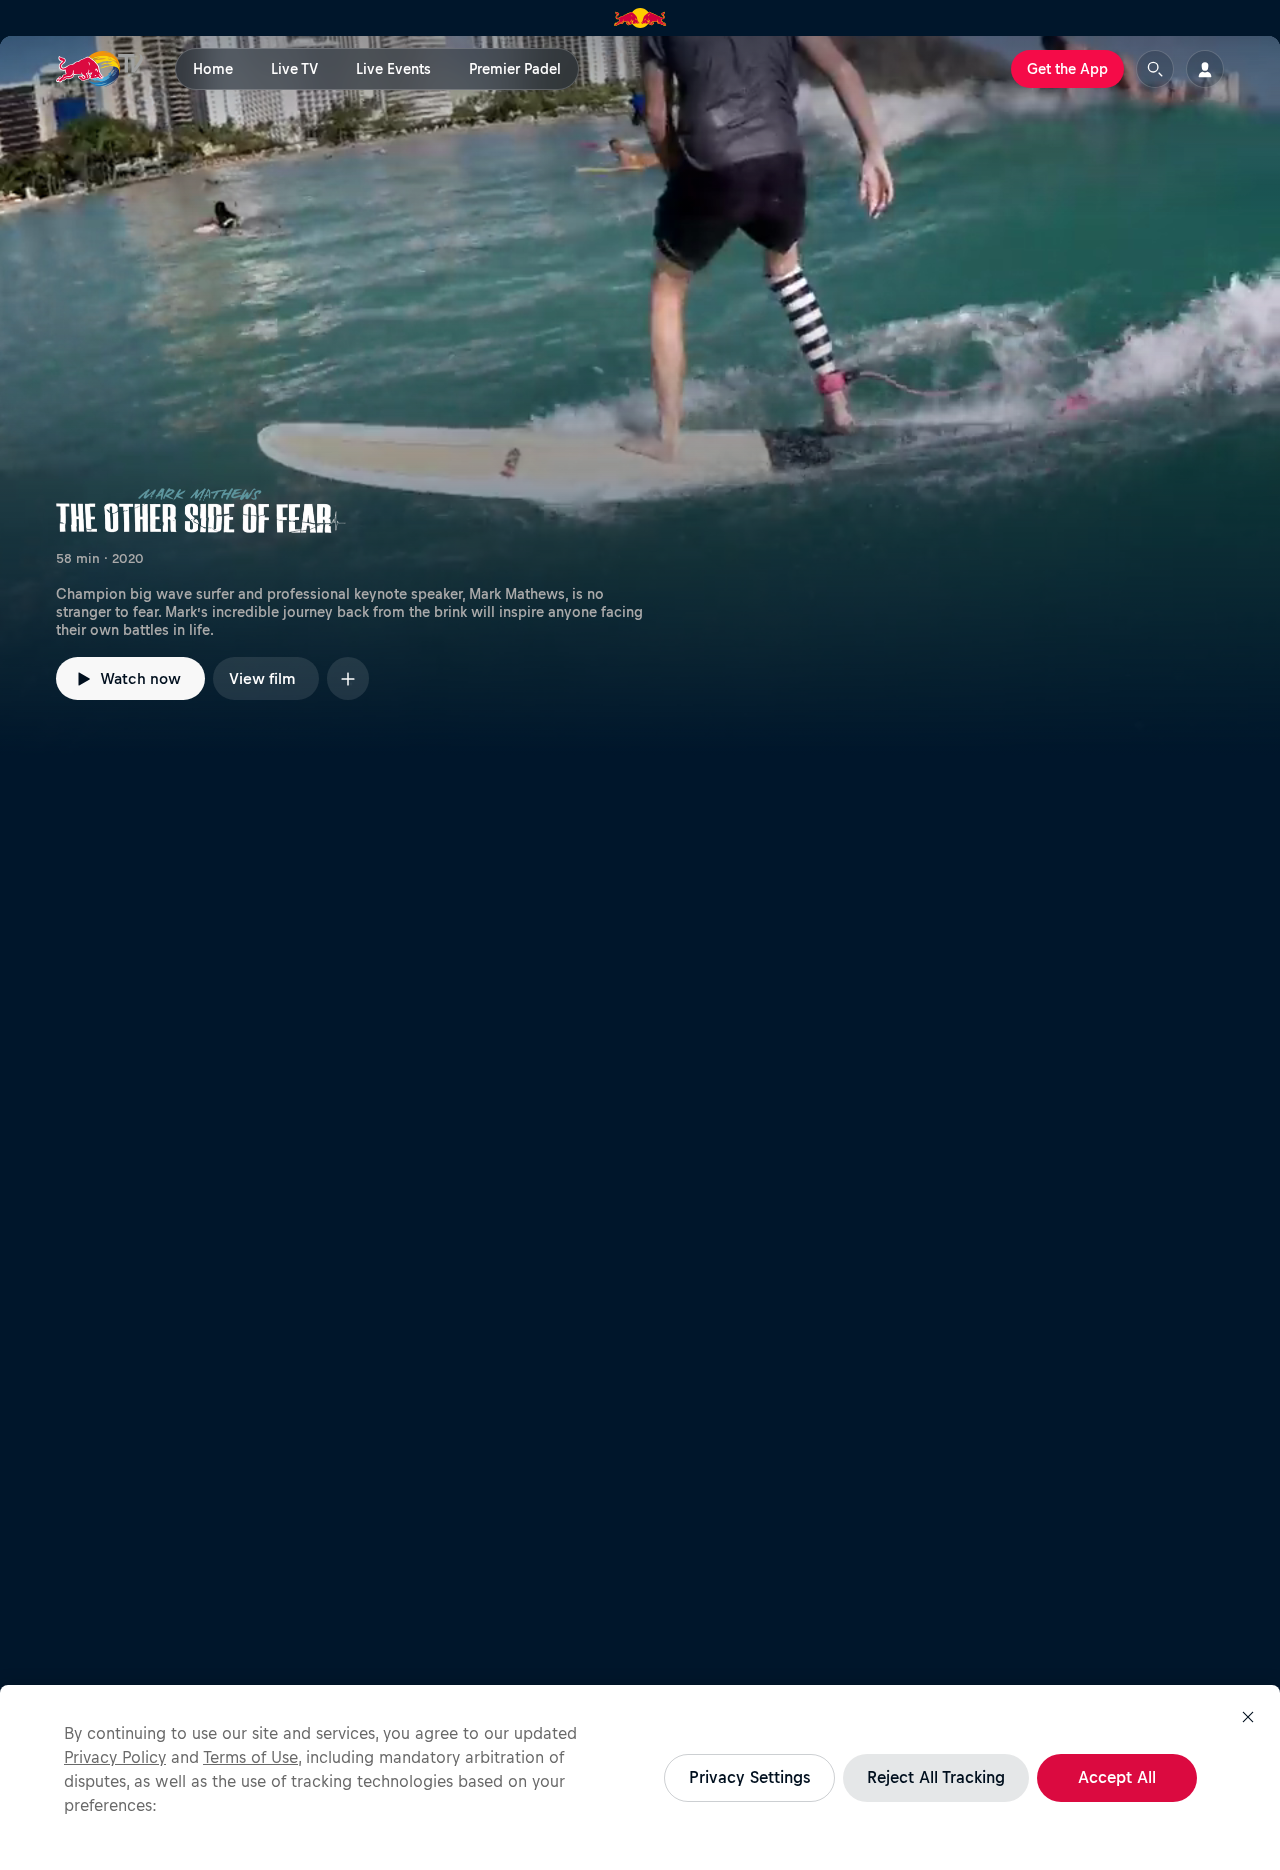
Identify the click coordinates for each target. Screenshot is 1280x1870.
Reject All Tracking (936, 1777)
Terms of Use (250, 1757)
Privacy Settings (749, 1777)
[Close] (1248, 1717)
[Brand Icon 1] (640, 18)
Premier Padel (515, 69)
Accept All (1117, 1777)
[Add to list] (348, 678)
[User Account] (1205, 69)
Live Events (393, 69)
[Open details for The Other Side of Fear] (640, 396)
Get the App (1067, 69)
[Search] (1155, 69)
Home (213, 69)
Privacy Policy (115, 1757)
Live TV (294, 69)
